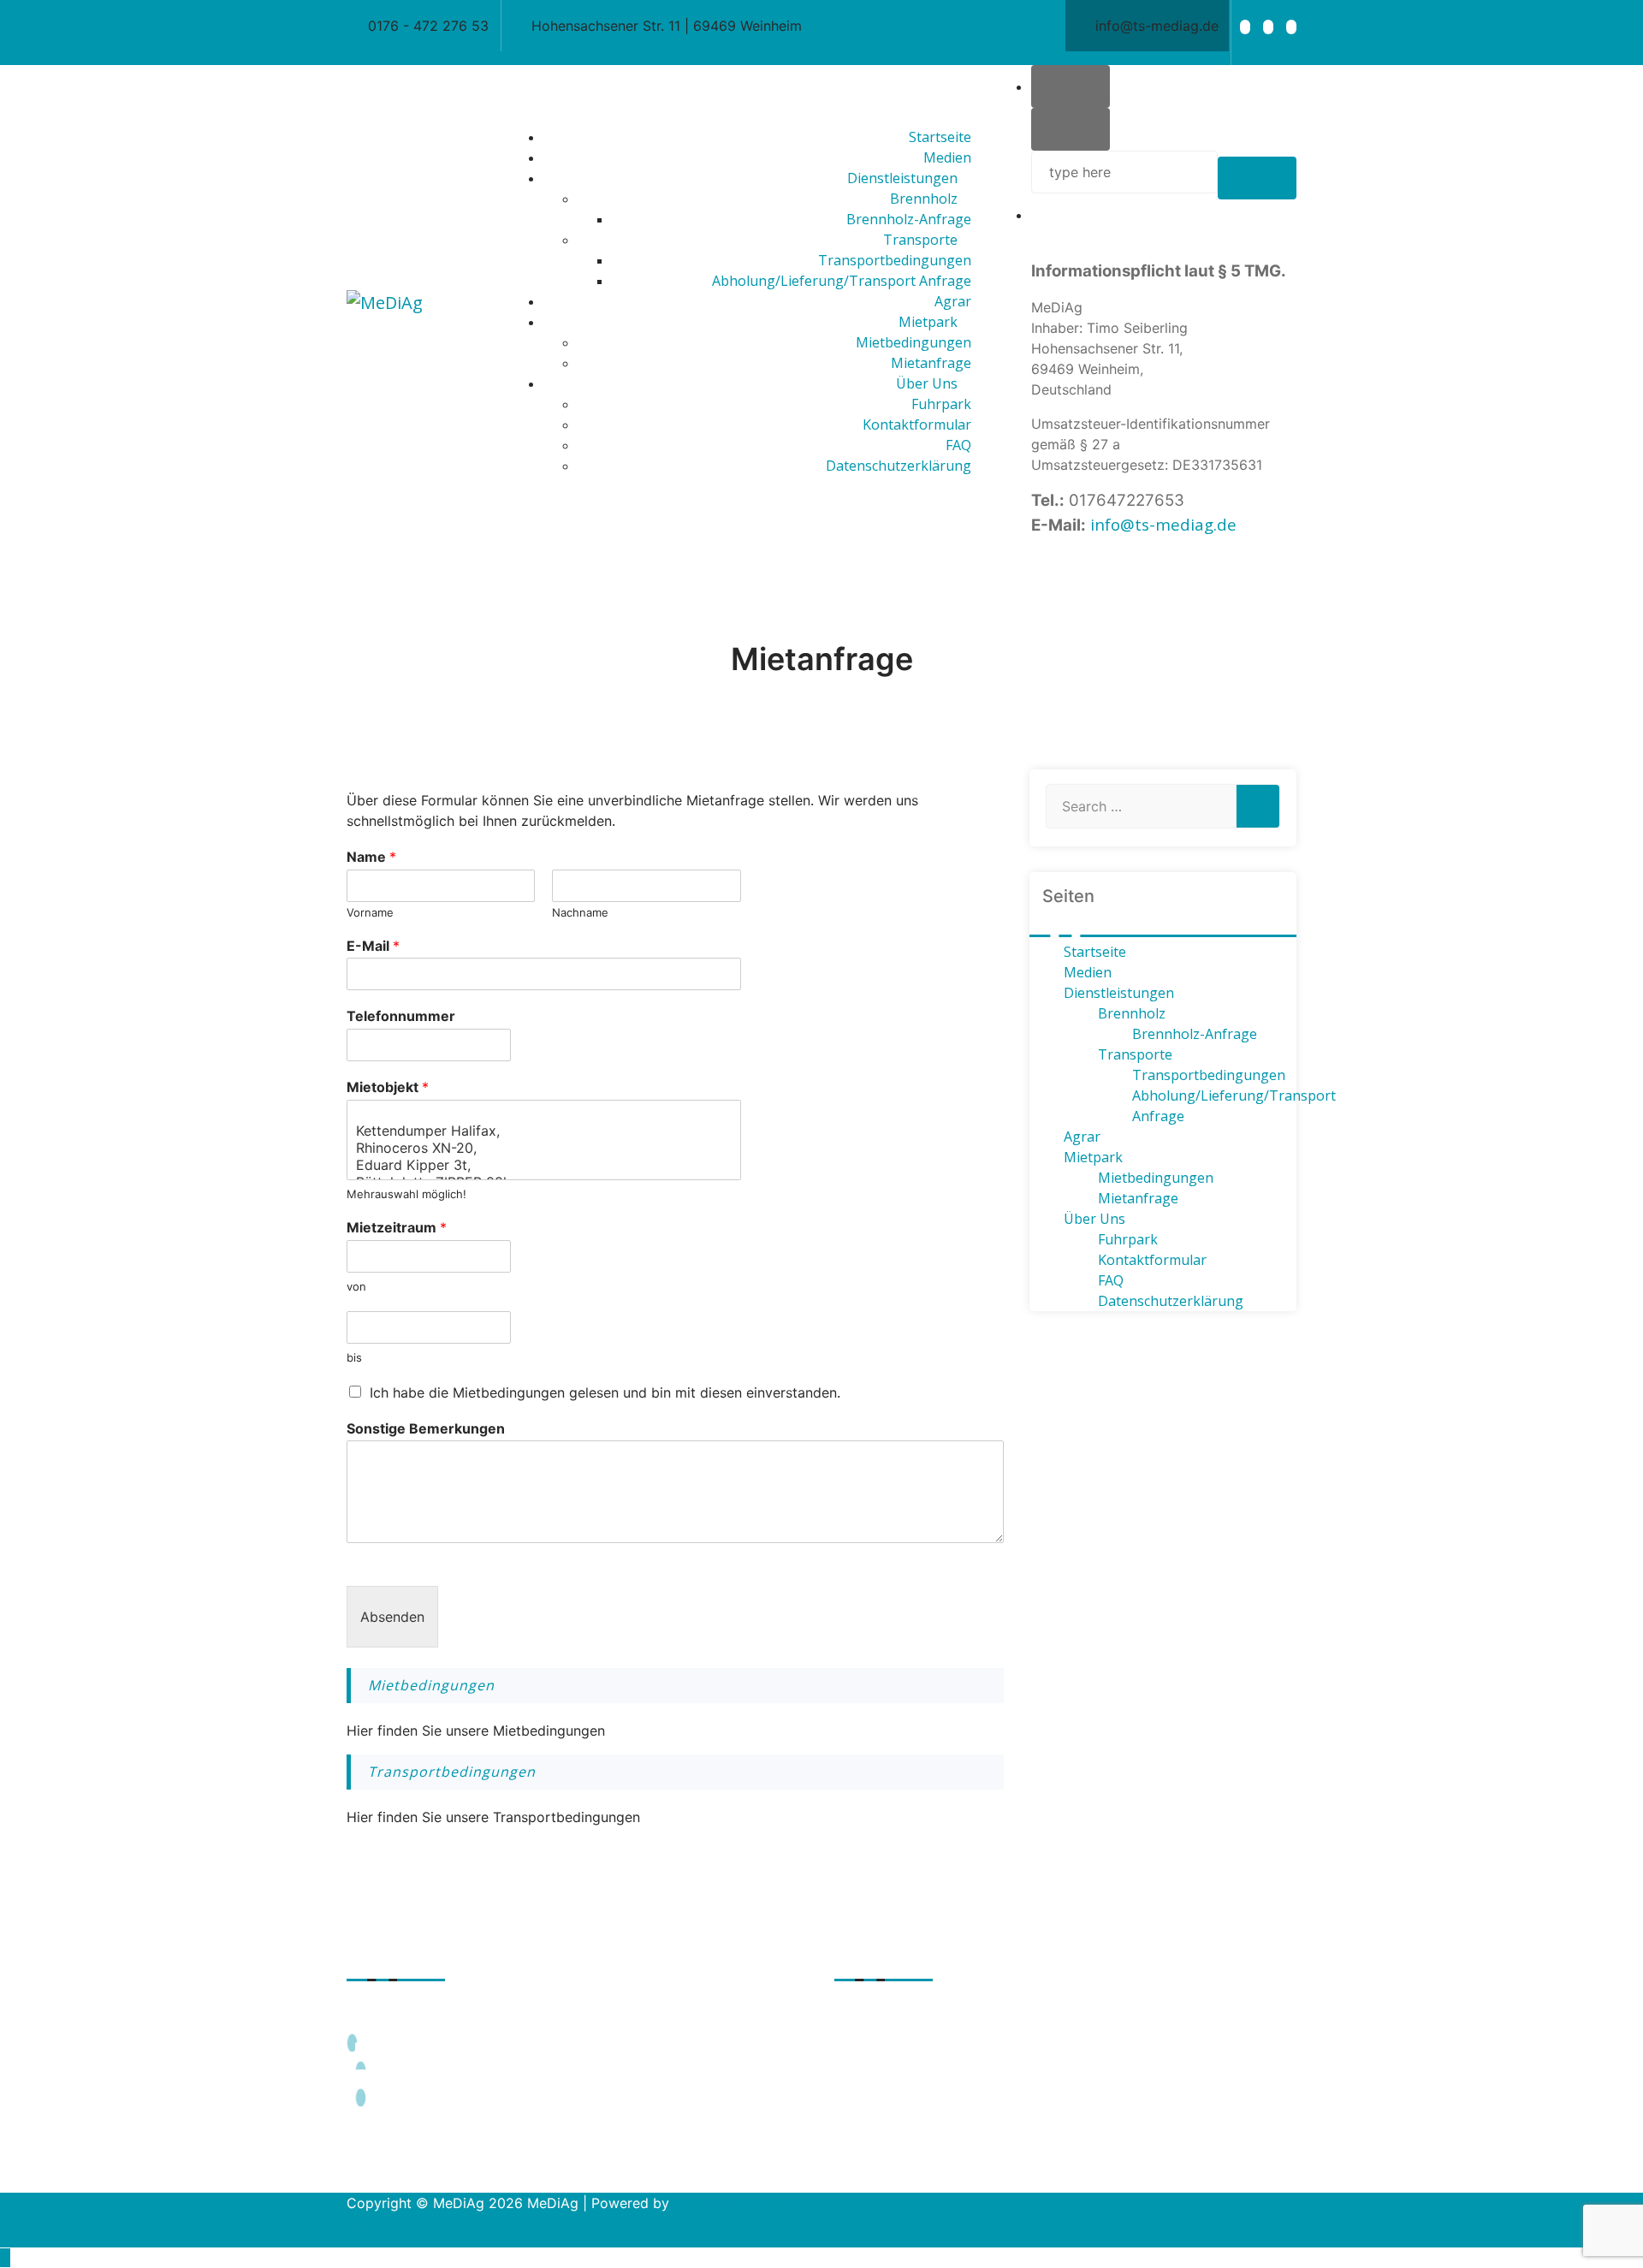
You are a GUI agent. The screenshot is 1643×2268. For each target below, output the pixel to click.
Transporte (1135, 1054)
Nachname (580, 912)
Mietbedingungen (431, 1685)
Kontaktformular (1152, 1260)
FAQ (1111, 1280)
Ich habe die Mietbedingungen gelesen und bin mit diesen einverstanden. (605, 1392)
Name (371, 857)
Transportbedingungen (452, 1772)
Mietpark (1093, 1157)
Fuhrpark (1128, 1239)
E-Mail (373, 946)
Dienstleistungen (1119, 993)
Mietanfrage (1138, 1198)
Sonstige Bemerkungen (426, 1428)
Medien (1088, 972)
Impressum (907, 2022)
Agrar (1082, 1137)
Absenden (392, 1617)
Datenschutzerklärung (1171, 1301)
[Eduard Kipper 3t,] (544, 1165)
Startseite (1095, 952)
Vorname (370, 912)
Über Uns (1094, 1219)
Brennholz (1132, 1013)
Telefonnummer (401, 1016)
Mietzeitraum (397, 1227)
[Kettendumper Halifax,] (544, 1131)
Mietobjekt (388, 1087)
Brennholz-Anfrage (1195, 1034)
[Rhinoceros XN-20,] (544, 1148)
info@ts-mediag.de (1163, 524)
